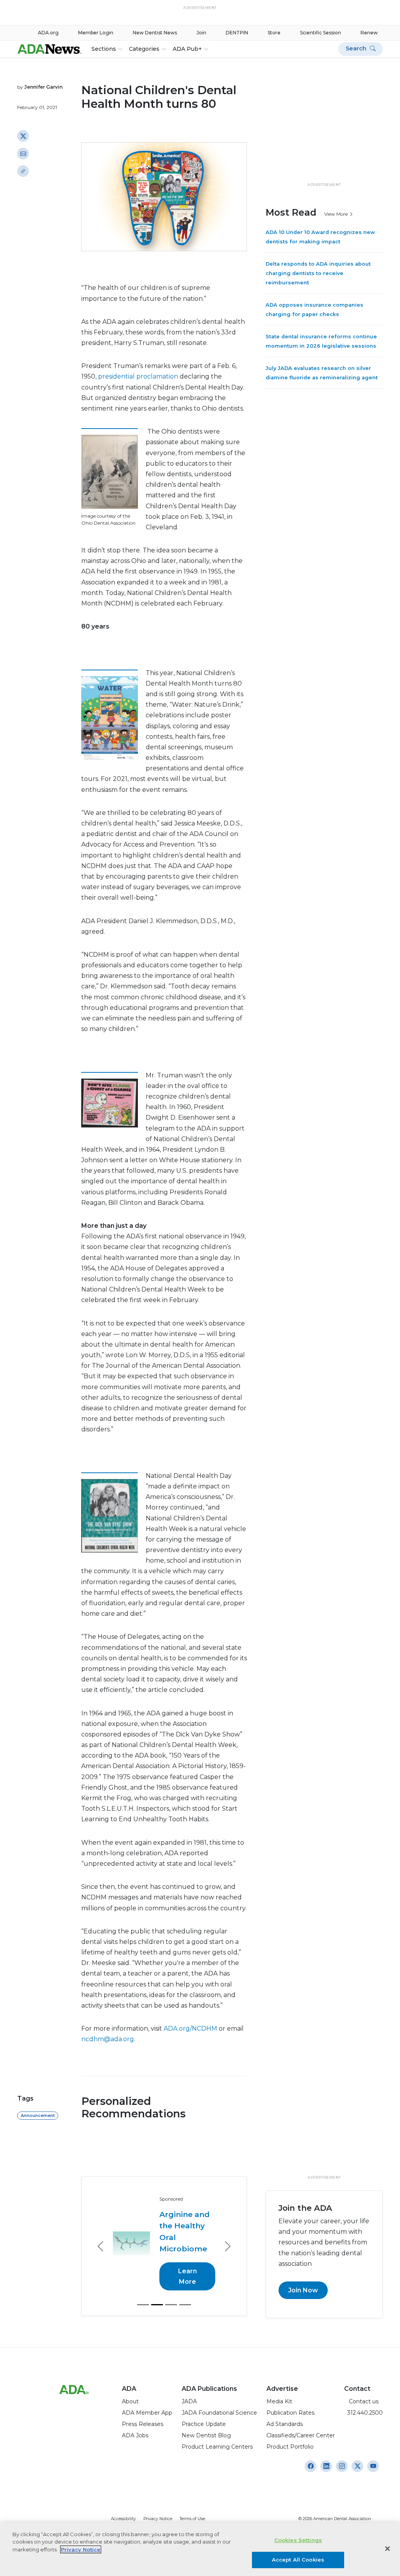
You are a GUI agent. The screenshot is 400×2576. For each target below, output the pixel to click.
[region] (200, 2549)
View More (337, 214)
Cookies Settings (298, 2540)
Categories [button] (144, 49)
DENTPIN (237, 33)
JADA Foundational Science (219, 2413)
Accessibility (123, 2519)
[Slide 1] (143, 2305)
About (130, 2401)
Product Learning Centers (217, 2447)
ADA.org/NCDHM (191, 2028)
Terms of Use (192, 2519)
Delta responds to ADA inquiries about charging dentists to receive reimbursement (318, 273)
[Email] (23, 154)
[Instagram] (311, 2466)
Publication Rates (290, 2413)
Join (201, 33)
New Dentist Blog (206, 2435)
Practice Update (204, 2424)
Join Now (303, 2290)
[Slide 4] (185, 2305)
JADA (189, 2401)
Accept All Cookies (298, 2560)
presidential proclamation (139, 376)
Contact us (361, 2401)
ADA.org (48, 33)
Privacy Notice (158, 2519)
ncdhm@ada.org (108, 2039)
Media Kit (279, 2401)
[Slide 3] (171, 2305)
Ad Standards (285, 2424)
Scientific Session (321, 33)
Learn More (187, 2276)
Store (274, 33)
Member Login (96, 33)
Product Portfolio (290, 2447)
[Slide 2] (157, 2305)
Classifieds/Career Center (301, 2435)
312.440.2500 (363, 2413)
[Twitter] (23, 136)
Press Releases (143, 2424)
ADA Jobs (135, 2435)
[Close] (387, 2549)
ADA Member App (147, 2413)
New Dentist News (155, 33)
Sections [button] (104, 49)
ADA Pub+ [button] (187, 49)
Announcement (38, 2115)
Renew (369, 33)
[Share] (23, 171)
